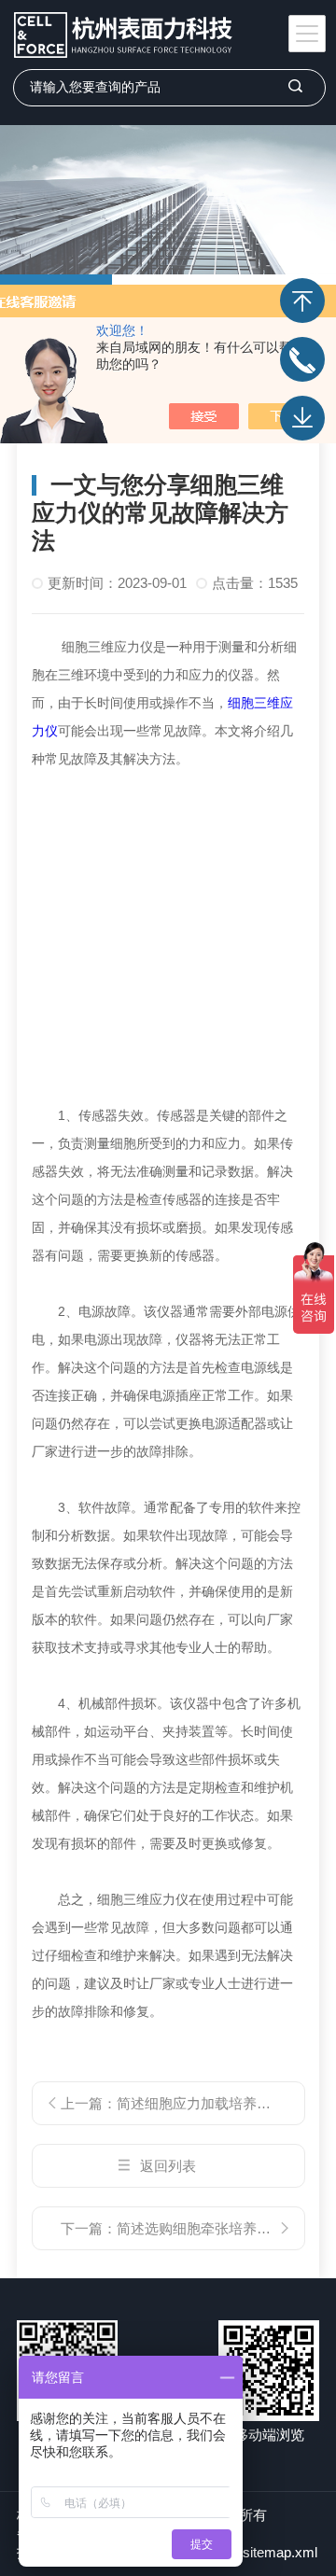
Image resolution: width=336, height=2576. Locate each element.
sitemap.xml (280, 2552)
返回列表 (168, 2166)
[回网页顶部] (302, 301)
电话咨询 (302, 359)
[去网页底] (302, 418)
